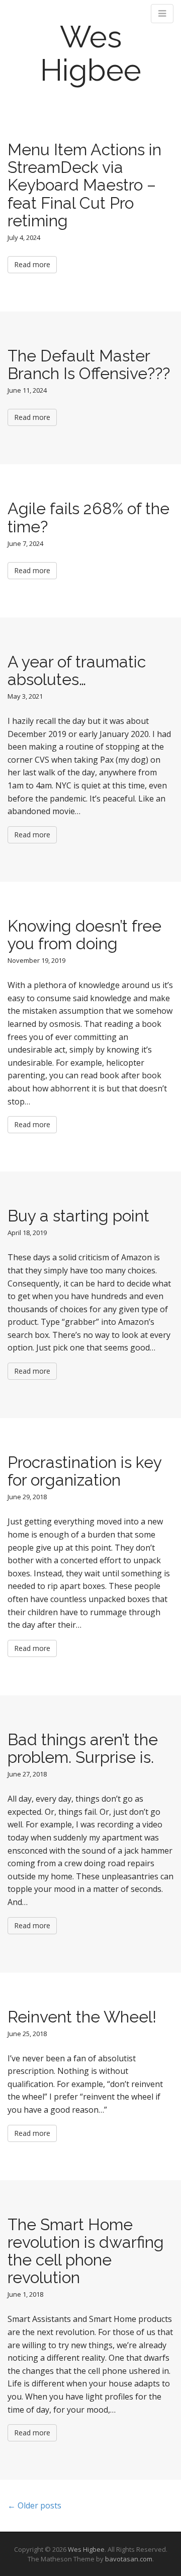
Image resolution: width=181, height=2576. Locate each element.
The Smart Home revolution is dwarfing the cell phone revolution (86, 2251)
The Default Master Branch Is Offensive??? (89, 364)
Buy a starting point (78, 1216)
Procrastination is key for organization (84, 1471)
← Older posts (34, 2505)
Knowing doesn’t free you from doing (84, 935)
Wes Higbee (91, 53)
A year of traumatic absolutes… (77, 670)
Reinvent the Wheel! (82, 2017)
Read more (32, 264)
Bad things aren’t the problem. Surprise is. (83, 1748)
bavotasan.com (129, 2559)
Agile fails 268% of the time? (88, 517)
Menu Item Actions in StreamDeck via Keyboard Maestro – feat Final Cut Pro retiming (84, 185)
